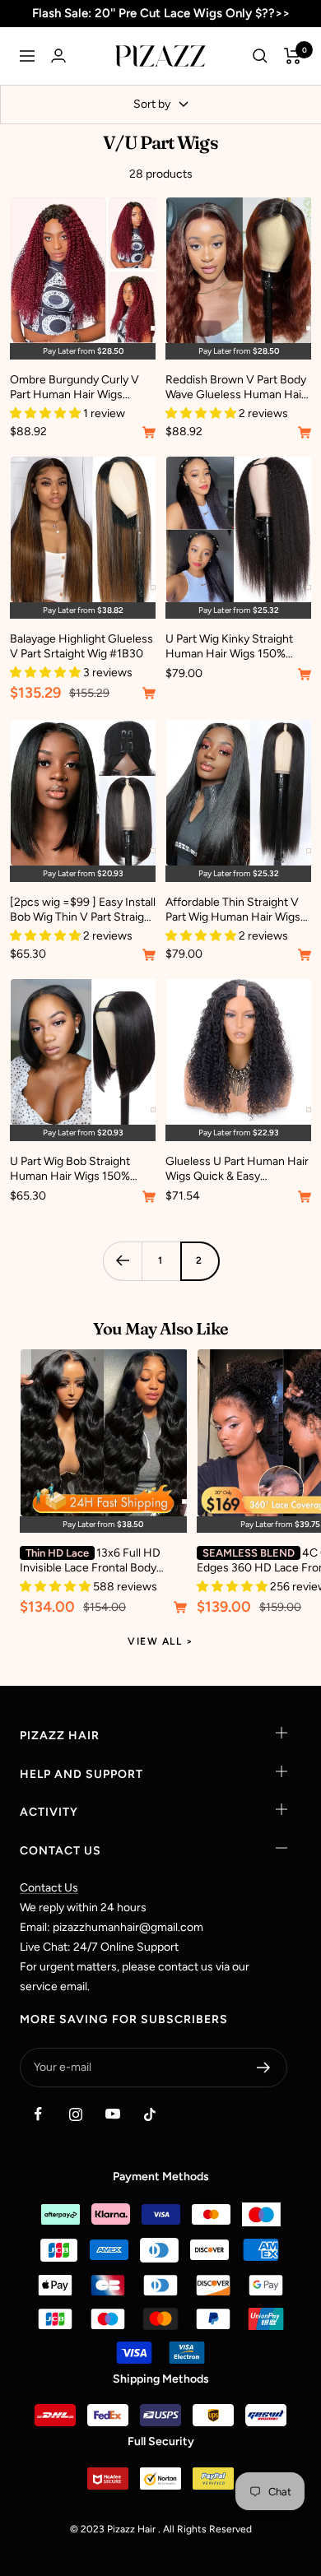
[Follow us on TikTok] (149, 2114)
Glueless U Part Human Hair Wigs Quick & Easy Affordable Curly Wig (237, 1169)
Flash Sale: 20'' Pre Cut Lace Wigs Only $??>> (161, 13)
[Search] (260, 56)
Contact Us (49, 1888)
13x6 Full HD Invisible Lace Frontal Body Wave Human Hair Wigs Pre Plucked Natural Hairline (90, 1561)
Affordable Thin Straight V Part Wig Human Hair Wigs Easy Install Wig (233, 910)
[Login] (58, 56)
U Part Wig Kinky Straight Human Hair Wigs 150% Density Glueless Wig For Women (230, 647)
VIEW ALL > (160, 1641)
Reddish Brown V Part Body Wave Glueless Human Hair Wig (236, 388)
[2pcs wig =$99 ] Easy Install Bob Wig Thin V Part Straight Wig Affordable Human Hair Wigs (83, 910)
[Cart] (293, 56)
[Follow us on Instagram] (75, 2114)
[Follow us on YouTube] (112, 2114)
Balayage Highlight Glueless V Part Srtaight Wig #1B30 (81, 646)
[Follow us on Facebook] (38, 2114)
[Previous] (122, 1261)
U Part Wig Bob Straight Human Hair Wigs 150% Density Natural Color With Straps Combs (78, 1169)
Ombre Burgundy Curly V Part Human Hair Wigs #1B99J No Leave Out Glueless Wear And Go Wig (79, 388)
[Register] (264, 2068)
